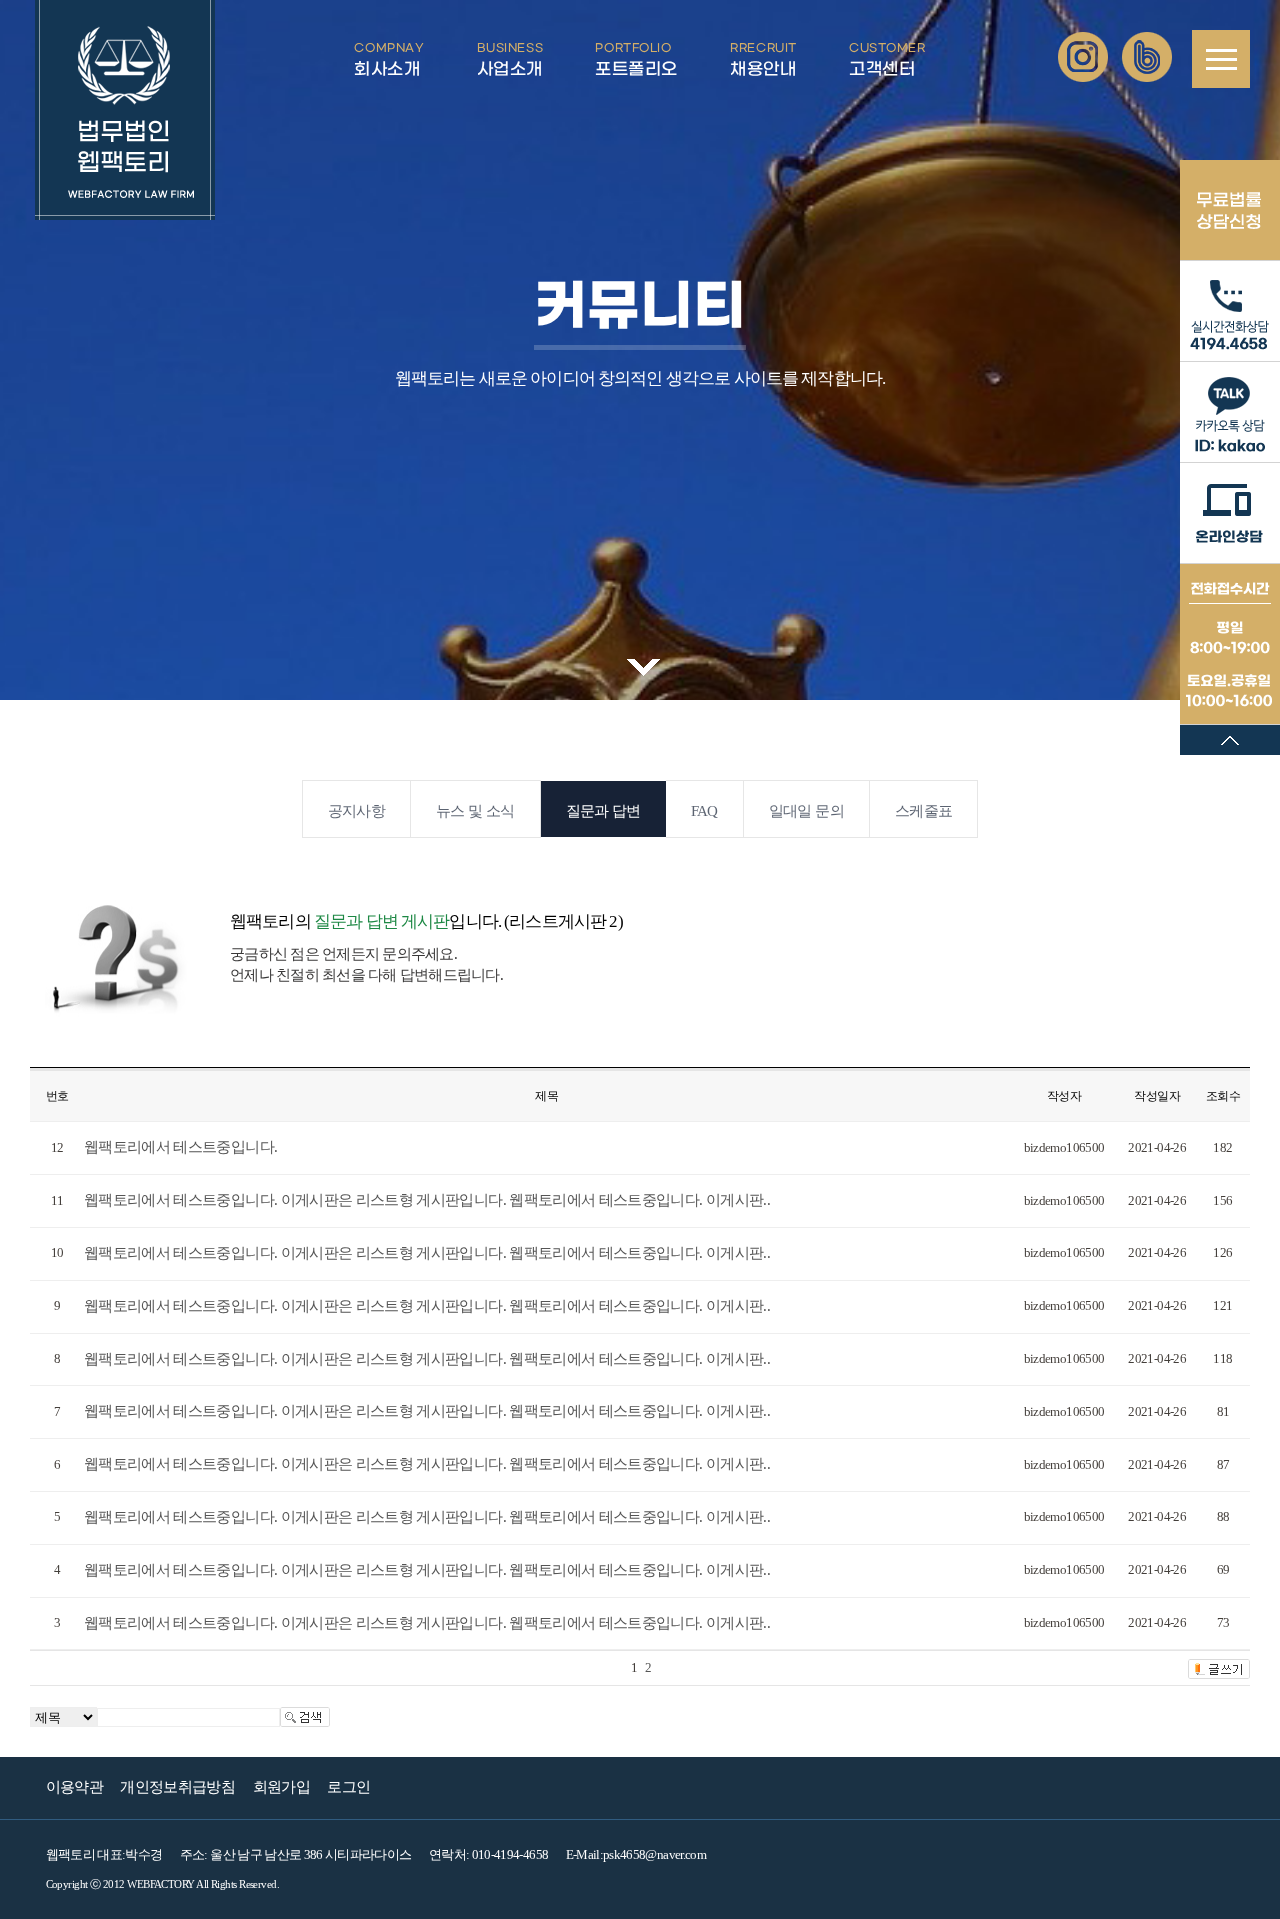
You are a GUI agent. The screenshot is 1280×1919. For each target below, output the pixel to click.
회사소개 (389, 61)
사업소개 (510, 61)
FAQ (704, 811)
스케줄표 (923, 811)
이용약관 (74, 1787)
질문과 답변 (603, 811)
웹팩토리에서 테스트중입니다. (180, 1147)
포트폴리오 (636, 61)
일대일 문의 (806, 811)
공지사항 (356, 811)
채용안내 (763, 61)
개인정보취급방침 (177, 1787)
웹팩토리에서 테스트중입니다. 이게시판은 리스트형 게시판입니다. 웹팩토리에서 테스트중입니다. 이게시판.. (427, 1200)
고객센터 (887, 61)
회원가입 (281, 1787)
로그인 (348, 1787)
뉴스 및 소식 (475, 811)
